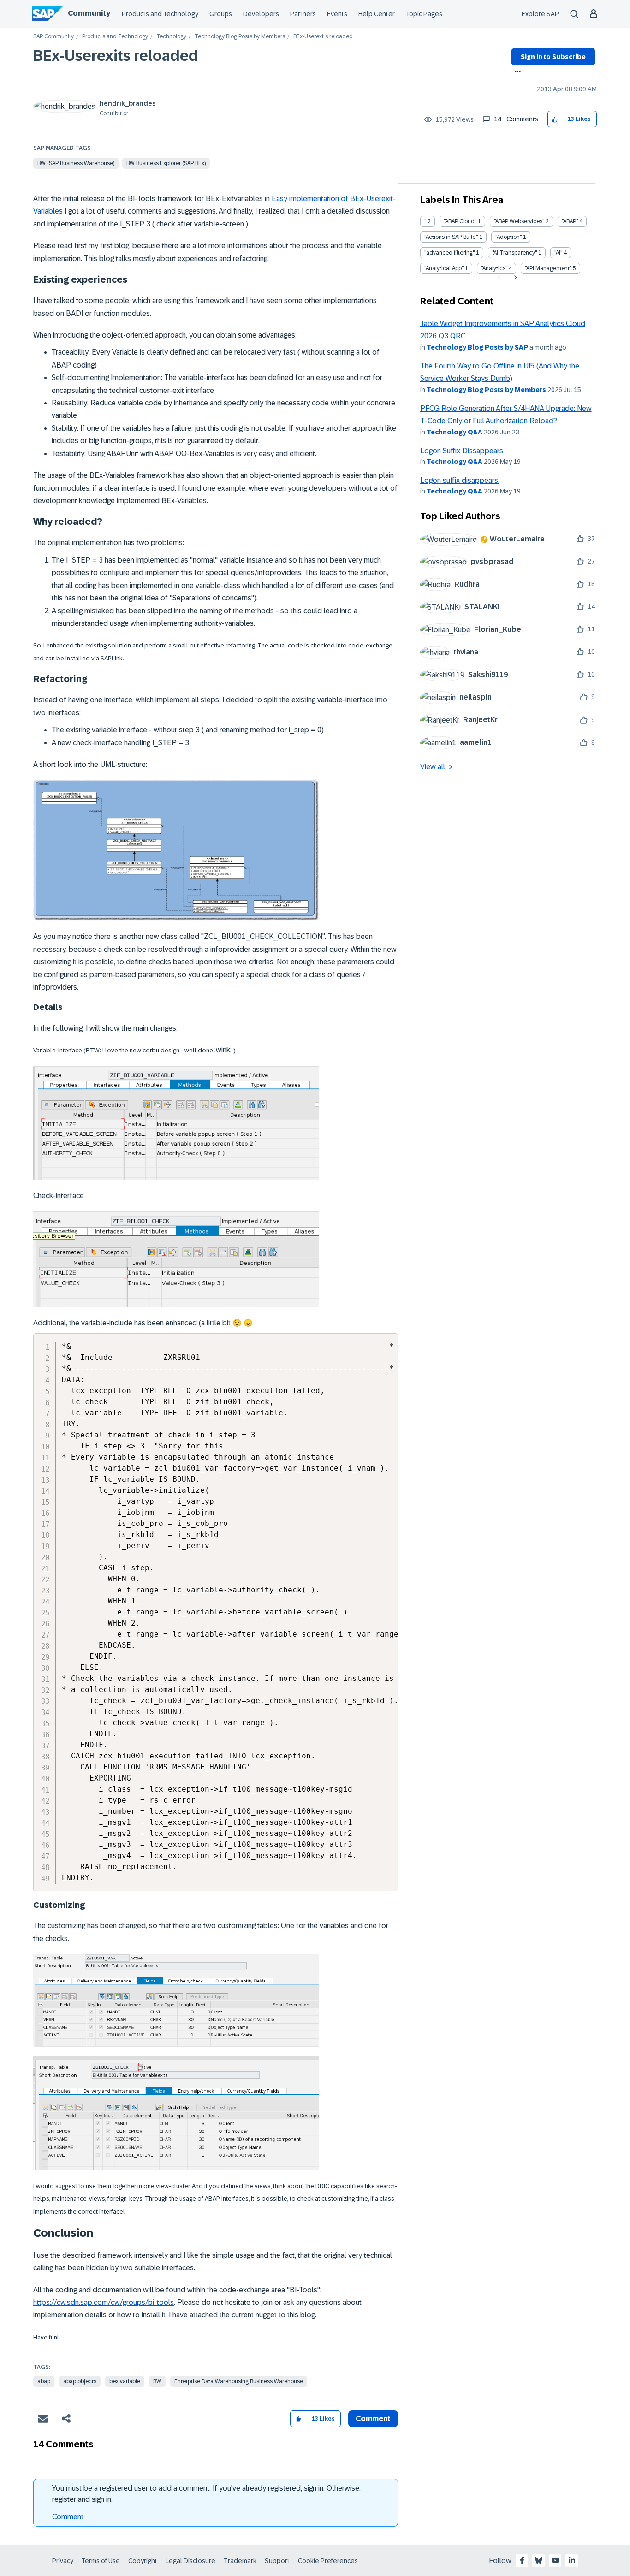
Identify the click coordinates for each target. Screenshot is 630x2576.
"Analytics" (494, 268)
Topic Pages (424, 14)
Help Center (377, 14)
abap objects (80, 2381)
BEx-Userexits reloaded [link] (323, 37)
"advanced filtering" (449, 253)
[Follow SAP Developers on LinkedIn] (572, 2560)
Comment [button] (373, 2419)
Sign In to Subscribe (553, 57)
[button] (555, 119)
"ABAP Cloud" (460, 221)
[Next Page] (514, 278)
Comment (68, 2517)
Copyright (143, 2561)
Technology (171, 37)
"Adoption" (508, 237)
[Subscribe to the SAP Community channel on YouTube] (555, 2560)
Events (337, 14)
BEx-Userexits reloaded (116, 56)
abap (44, 2381)
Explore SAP (540, 14)
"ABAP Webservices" (519, 221)
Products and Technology (160, 14)
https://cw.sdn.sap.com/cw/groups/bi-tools (104, 2302)
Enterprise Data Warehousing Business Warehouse (239, 2381)
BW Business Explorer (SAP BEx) (166, 163)
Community (89, 13)
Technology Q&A (455, 432)
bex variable (125, 2381)
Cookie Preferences (328, 2561)
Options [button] (516, 72)
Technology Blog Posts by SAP (477, 347)
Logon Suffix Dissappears (462, 451)
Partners (303, 14)
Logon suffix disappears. (460, 480)
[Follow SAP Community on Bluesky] (539, 2560)
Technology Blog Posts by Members (240, 37)
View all (433, 767)
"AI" (558, 253)
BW (157, 2381)
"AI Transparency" (514, 253)
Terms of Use (101, 2561)
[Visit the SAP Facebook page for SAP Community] (522, 2560)
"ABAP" (570, 221)
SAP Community (53, 37)
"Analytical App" (444, 268)
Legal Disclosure (190, 2561)
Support (277, 2561)
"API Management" (548, 268)
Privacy (63, 2561)
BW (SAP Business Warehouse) (76, 163)
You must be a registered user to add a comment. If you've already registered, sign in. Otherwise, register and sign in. (206, 2494)
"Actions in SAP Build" (451, 237)
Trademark (240, 2561)
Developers (261, 14)
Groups (221, 14)
